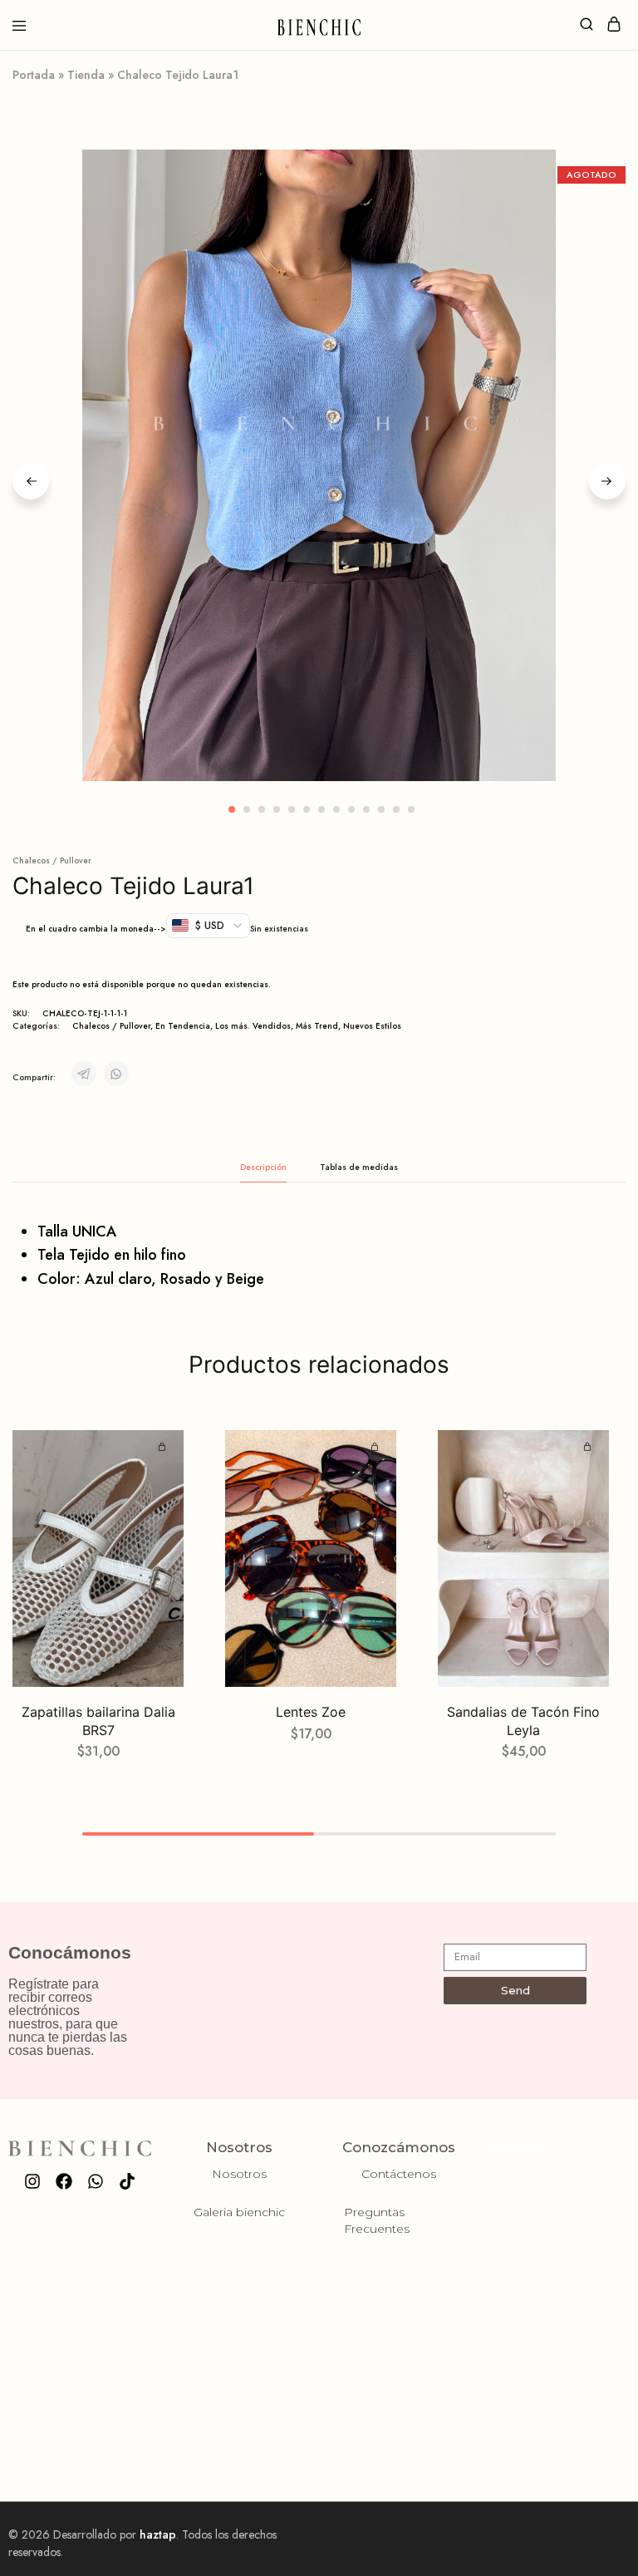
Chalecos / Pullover (52, 860)
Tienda (86, 75)
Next (607, 481)
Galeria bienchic (239, 2212)
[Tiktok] (127, 2181)
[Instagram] (32, 2181)
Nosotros (239, 2174)
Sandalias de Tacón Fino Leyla (523, 1721)
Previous (31, 481)
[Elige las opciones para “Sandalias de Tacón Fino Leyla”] (590, 1448)
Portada (34, 75)
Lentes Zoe (311, 1712)
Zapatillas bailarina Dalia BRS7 (98, 1721)
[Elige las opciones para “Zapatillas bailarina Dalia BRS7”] (164, 1448)
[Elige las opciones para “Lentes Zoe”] (377, 1448)
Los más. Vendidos (253, 1026)
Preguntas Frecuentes (377, 2220)
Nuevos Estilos (372, 1026)
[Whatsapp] (96, 2181)
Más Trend (317, 1026)
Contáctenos (399, 2174)
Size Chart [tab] (359, 1167)
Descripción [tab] (263, 1167)
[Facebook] (64, 2181)
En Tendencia (183, 1026)
